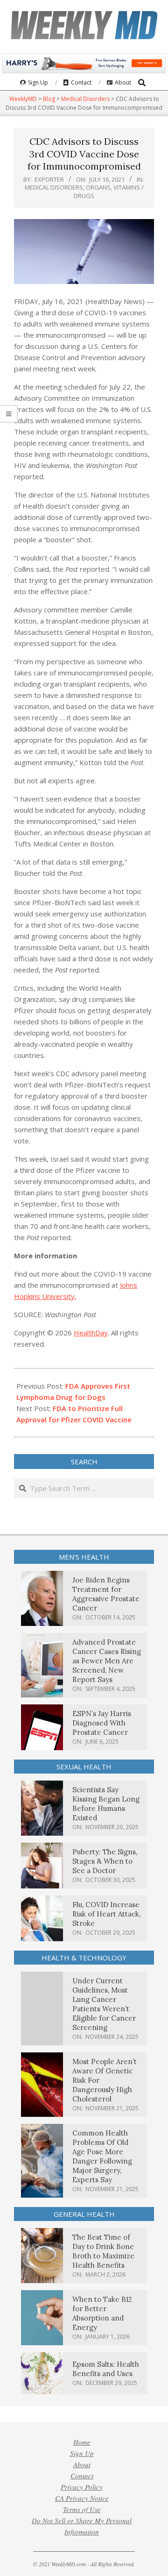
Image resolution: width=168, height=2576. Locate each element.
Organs (98, 187)
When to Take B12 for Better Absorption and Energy (102, 2313)
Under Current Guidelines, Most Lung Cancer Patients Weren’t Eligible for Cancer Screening (104, 2004)
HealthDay (91, 1333)
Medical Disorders (54, 187)
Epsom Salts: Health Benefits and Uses (106, 2369)
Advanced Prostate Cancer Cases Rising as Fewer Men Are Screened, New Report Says (107, 1661)
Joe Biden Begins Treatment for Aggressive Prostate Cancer (106, 1594)
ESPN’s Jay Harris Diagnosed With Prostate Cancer (102, 1723)
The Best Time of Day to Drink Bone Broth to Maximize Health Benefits (103, 2251)
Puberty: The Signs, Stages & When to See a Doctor (105, 1861)
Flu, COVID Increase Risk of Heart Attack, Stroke (106, 1914)
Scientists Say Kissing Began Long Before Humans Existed (106, 1804)
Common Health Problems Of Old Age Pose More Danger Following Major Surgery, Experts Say (102, 2156)
